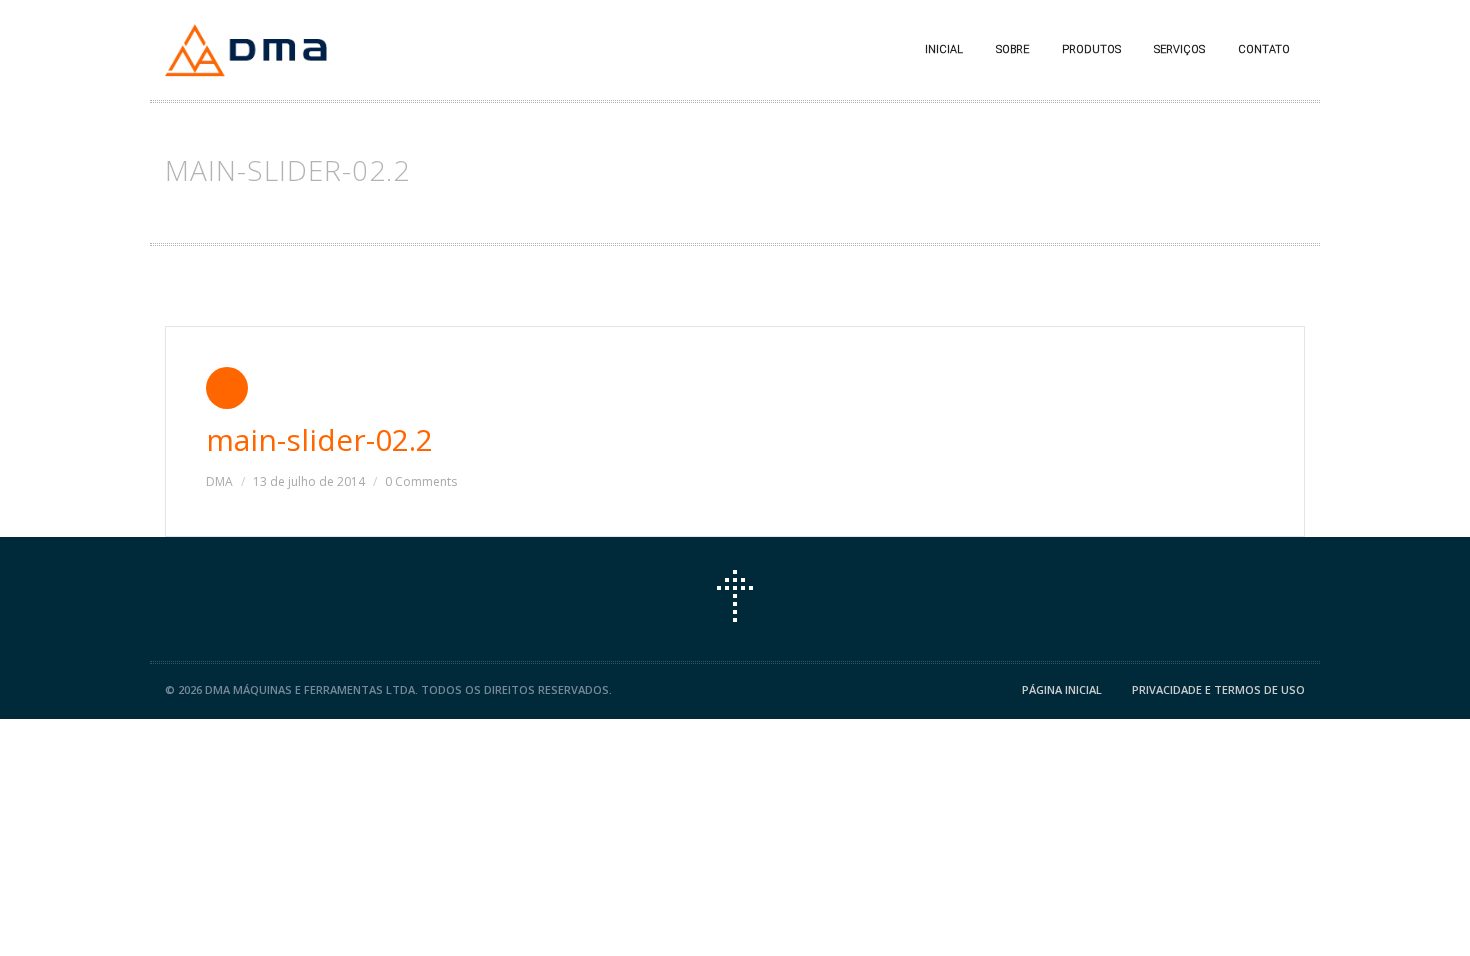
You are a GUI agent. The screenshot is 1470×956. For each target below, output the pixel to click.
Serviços (1179, 49)
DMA (219, 481)
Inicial (944, 49)
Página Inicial (1062, 689)
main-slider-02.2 (319, 439)
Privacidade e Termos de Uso (1218, 689)
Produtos (1091, 49)
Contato (1264, 49)
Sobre (1012, 49)
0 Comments (421, 481)
